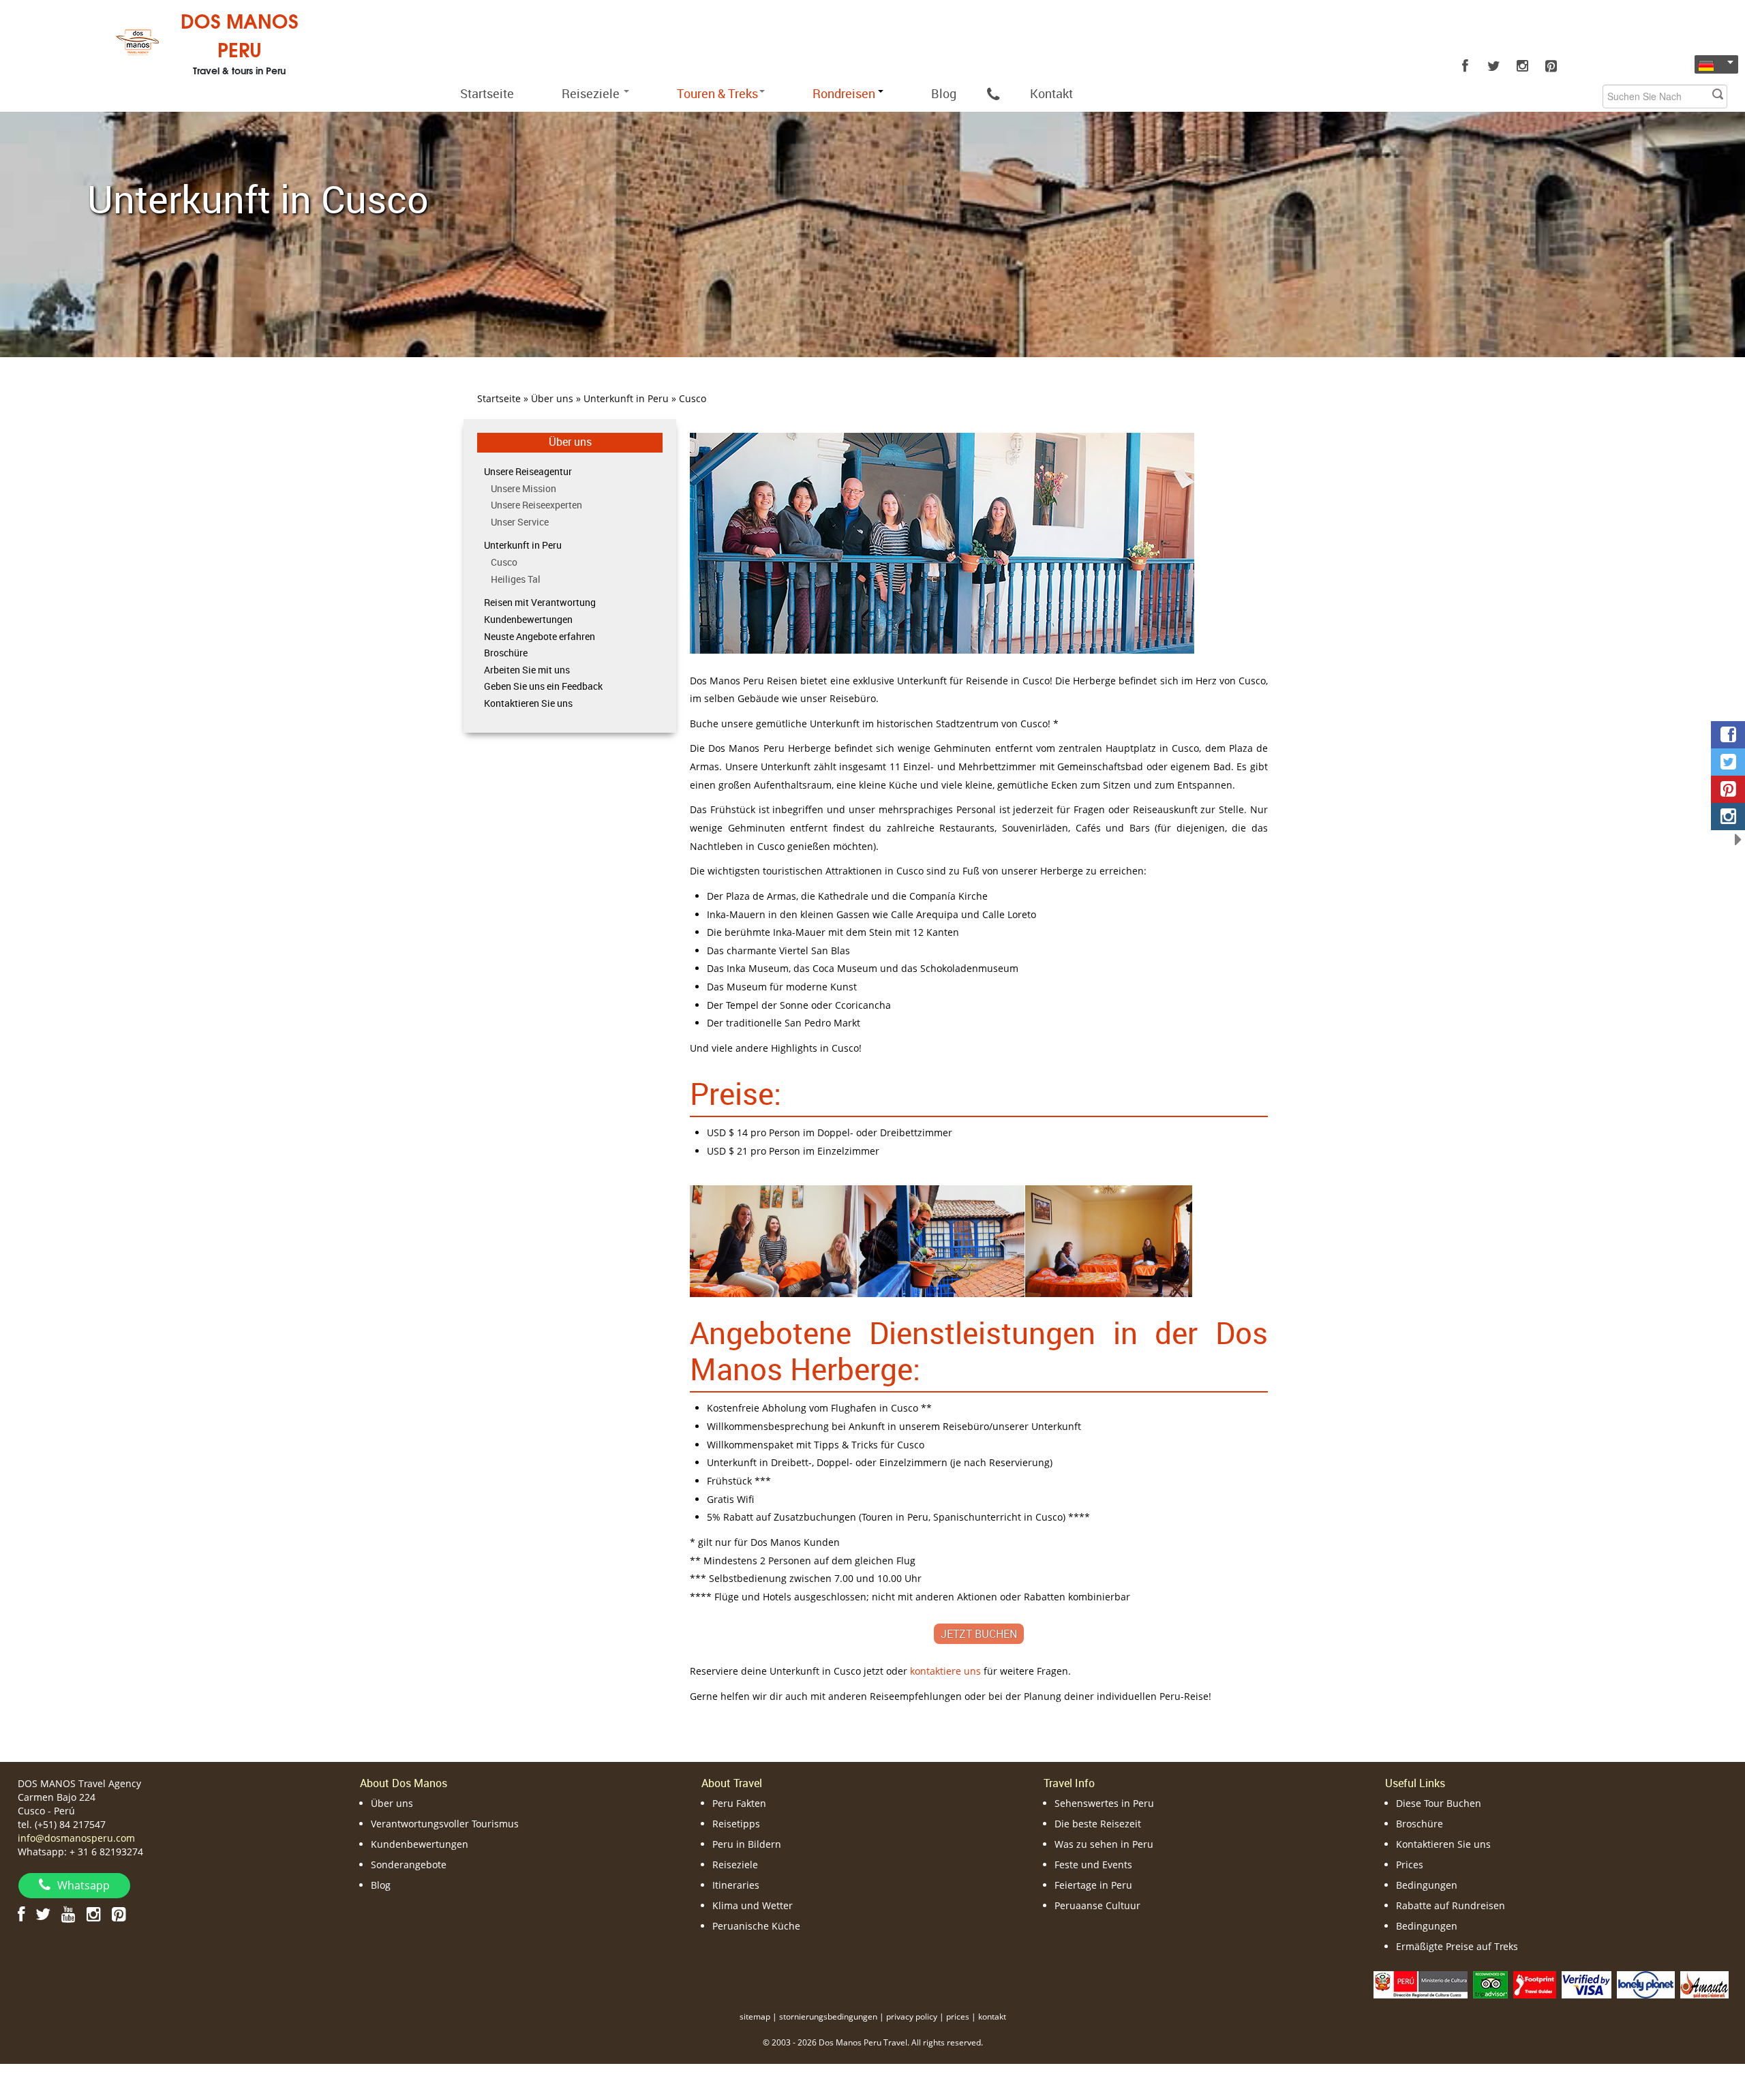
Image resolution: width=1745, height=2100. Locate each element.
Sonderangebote (409, 1865)
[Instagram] (1522, 66)
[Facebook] (1465, 66)
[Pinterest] (1551, 66)
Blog (944, 93)
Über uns (570, 442)
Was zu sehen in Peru (1104, 1844)
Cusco (504, 562)
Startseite (487, 93)
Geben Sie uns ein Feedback (543, 686)
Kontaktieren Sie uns (528, 703)
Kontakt (1051, 93)
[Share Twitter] (1728, 762)
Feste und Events (1093, 1865)
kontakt (992, 2017)
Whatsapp (84, 1885)
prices (958, 2017)
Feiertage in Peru (1093, 1885)
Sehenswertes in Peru (1104, 1803)
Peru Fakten (739, 1803)
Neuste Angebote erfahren (540, 636)
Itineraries (736, 1885)
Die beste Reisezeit (1098, 1824)
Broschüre (506, 653)
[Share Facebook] (1728, 735)
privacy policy (912, 2017)
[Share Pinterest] (1728, 789)
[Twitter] (1493, 66)
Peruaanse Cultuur (1097, 1905)
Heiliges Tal (516, 579)
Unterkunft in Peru (523, 545)
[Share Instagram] (1728, 817)
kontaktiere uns (945, 1671)
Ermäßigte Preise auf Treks (1457, 1946)
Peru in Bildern (747, 1844)
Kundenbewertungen (528, 619)
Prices (1410, 1865)
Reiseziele (592, 93)
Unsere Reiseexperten (536, 505)
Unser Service (520, 522)
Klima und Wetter (753, 1905)
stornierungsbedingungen (828, 2017)
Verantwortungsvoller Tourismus (445, 1824)
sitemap (755, 2017)
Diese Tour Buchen (1439, 1803)
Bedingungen (1427, 1885)
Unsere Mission (523, 488)
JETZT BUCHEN (979, 1634)
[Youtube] (69, 1914)
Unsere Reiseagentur (528, 471)
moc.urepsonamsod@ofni (76, 1838)
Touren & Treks (717, 93)
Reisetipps (736, 1824)
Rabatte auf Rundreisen (1451, 1905)
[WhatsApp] (993, 93)
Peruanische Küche (756, 1926)
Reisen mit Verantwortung (540, 602)
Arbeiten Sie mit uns (527, 670)
